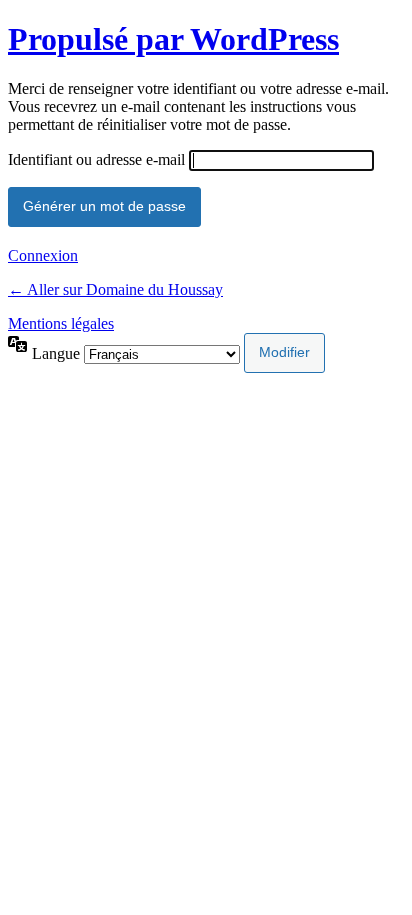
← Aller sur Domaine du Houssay (115, 289)
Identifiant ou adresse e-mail (96, 159)
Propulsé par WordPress (173, 39)
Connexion (43, 255)
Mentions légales (61, 323)
